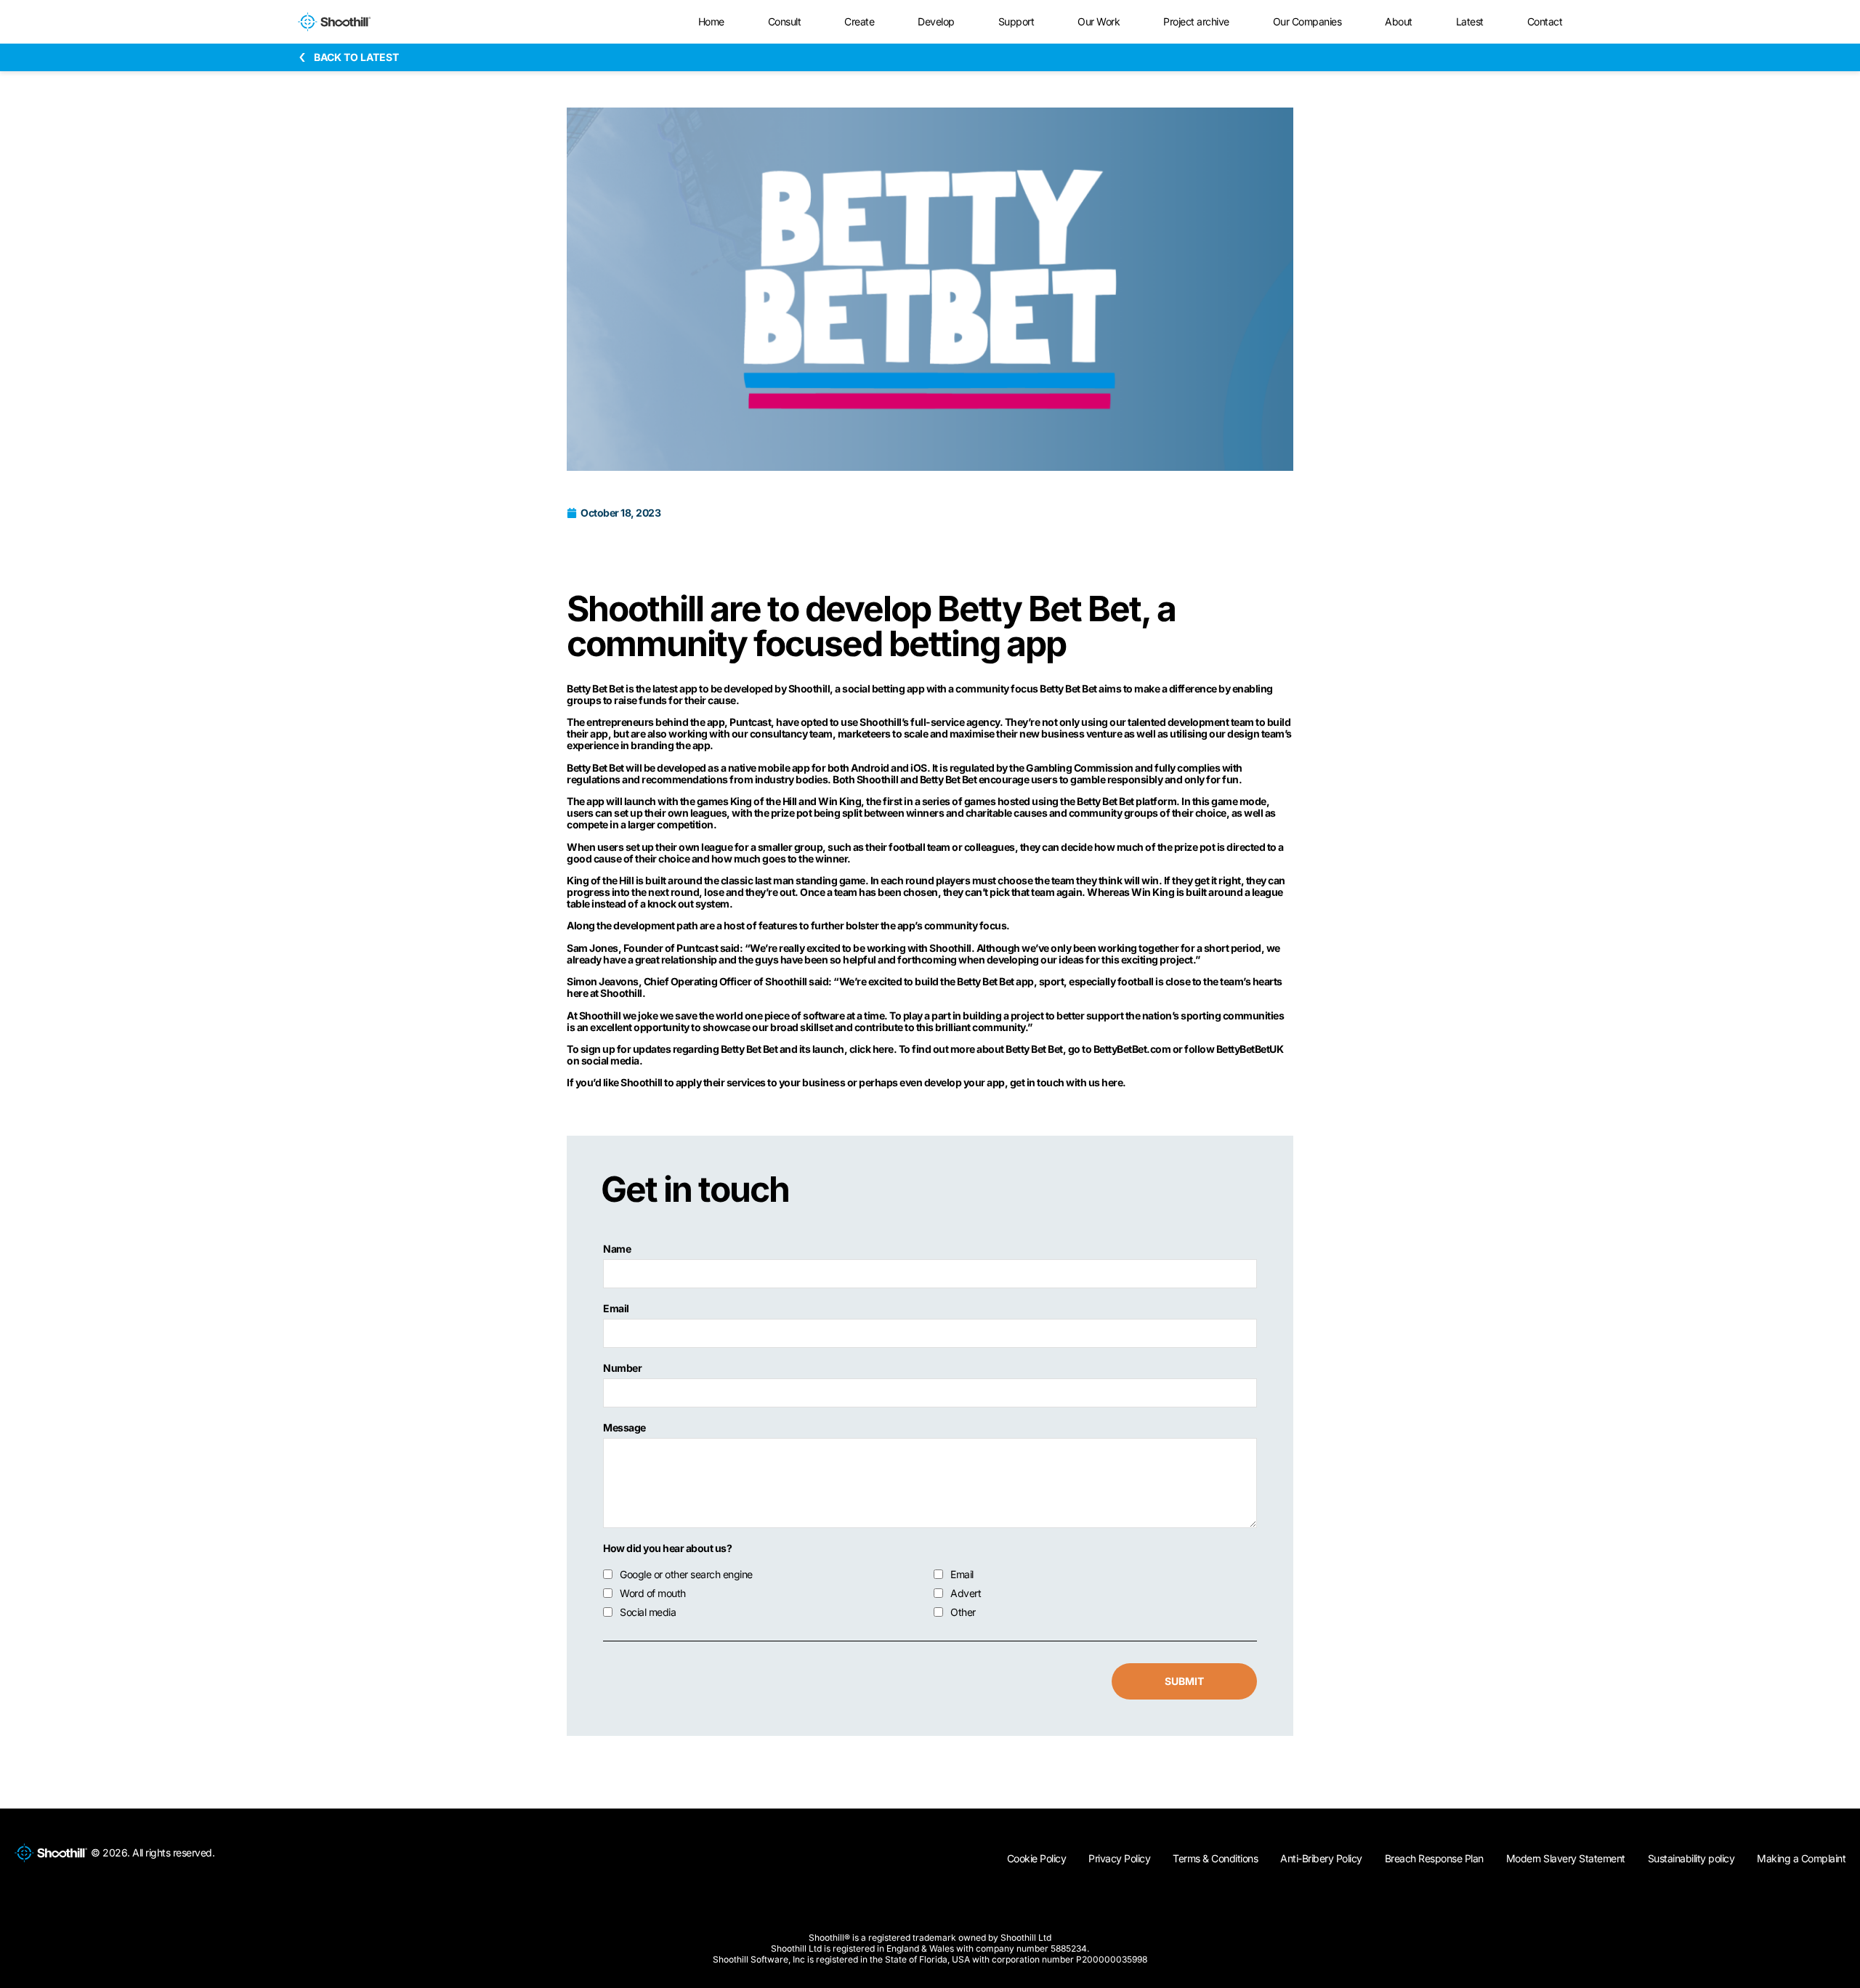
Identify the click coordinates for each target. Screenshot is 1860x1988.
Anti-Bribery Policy (1321, 1858)
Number (622, 1368)
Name (617, 1249)
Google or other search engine (686, 1575)
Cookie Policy (1037, 1858)
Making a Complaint (1801, 1858)
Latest (1470, 21)
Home (711, 21)
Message (624, 1428)
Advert (966, 1593)
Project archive (1196, 21)
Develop (936, 21)
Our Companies (1307, 21)
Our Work (1099, 21)
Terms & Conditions (1215, 1858)
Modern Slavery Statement (1566, 1858)
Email (616, 1309)
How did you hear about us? (667, 1548)
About (1399, 21)
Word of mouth (653, 1593)
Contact (1545, 21)
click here (872, 1049)
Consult (785, 21)
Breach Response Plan (1434, 1858)
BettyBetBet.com (1132, 1049)
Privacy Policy (1119, 1858)
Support (1016, 21)
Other (963, 1612)
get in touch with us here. (1068, 1082)
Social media (648, 1612)
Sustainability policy (1691, 1858)
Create (859, 21)
